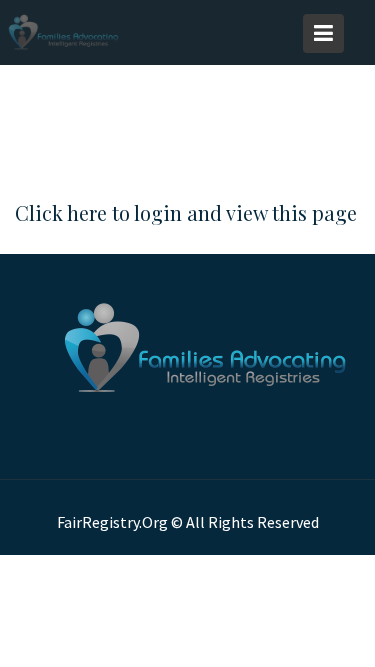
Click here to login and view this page (186, 212)
